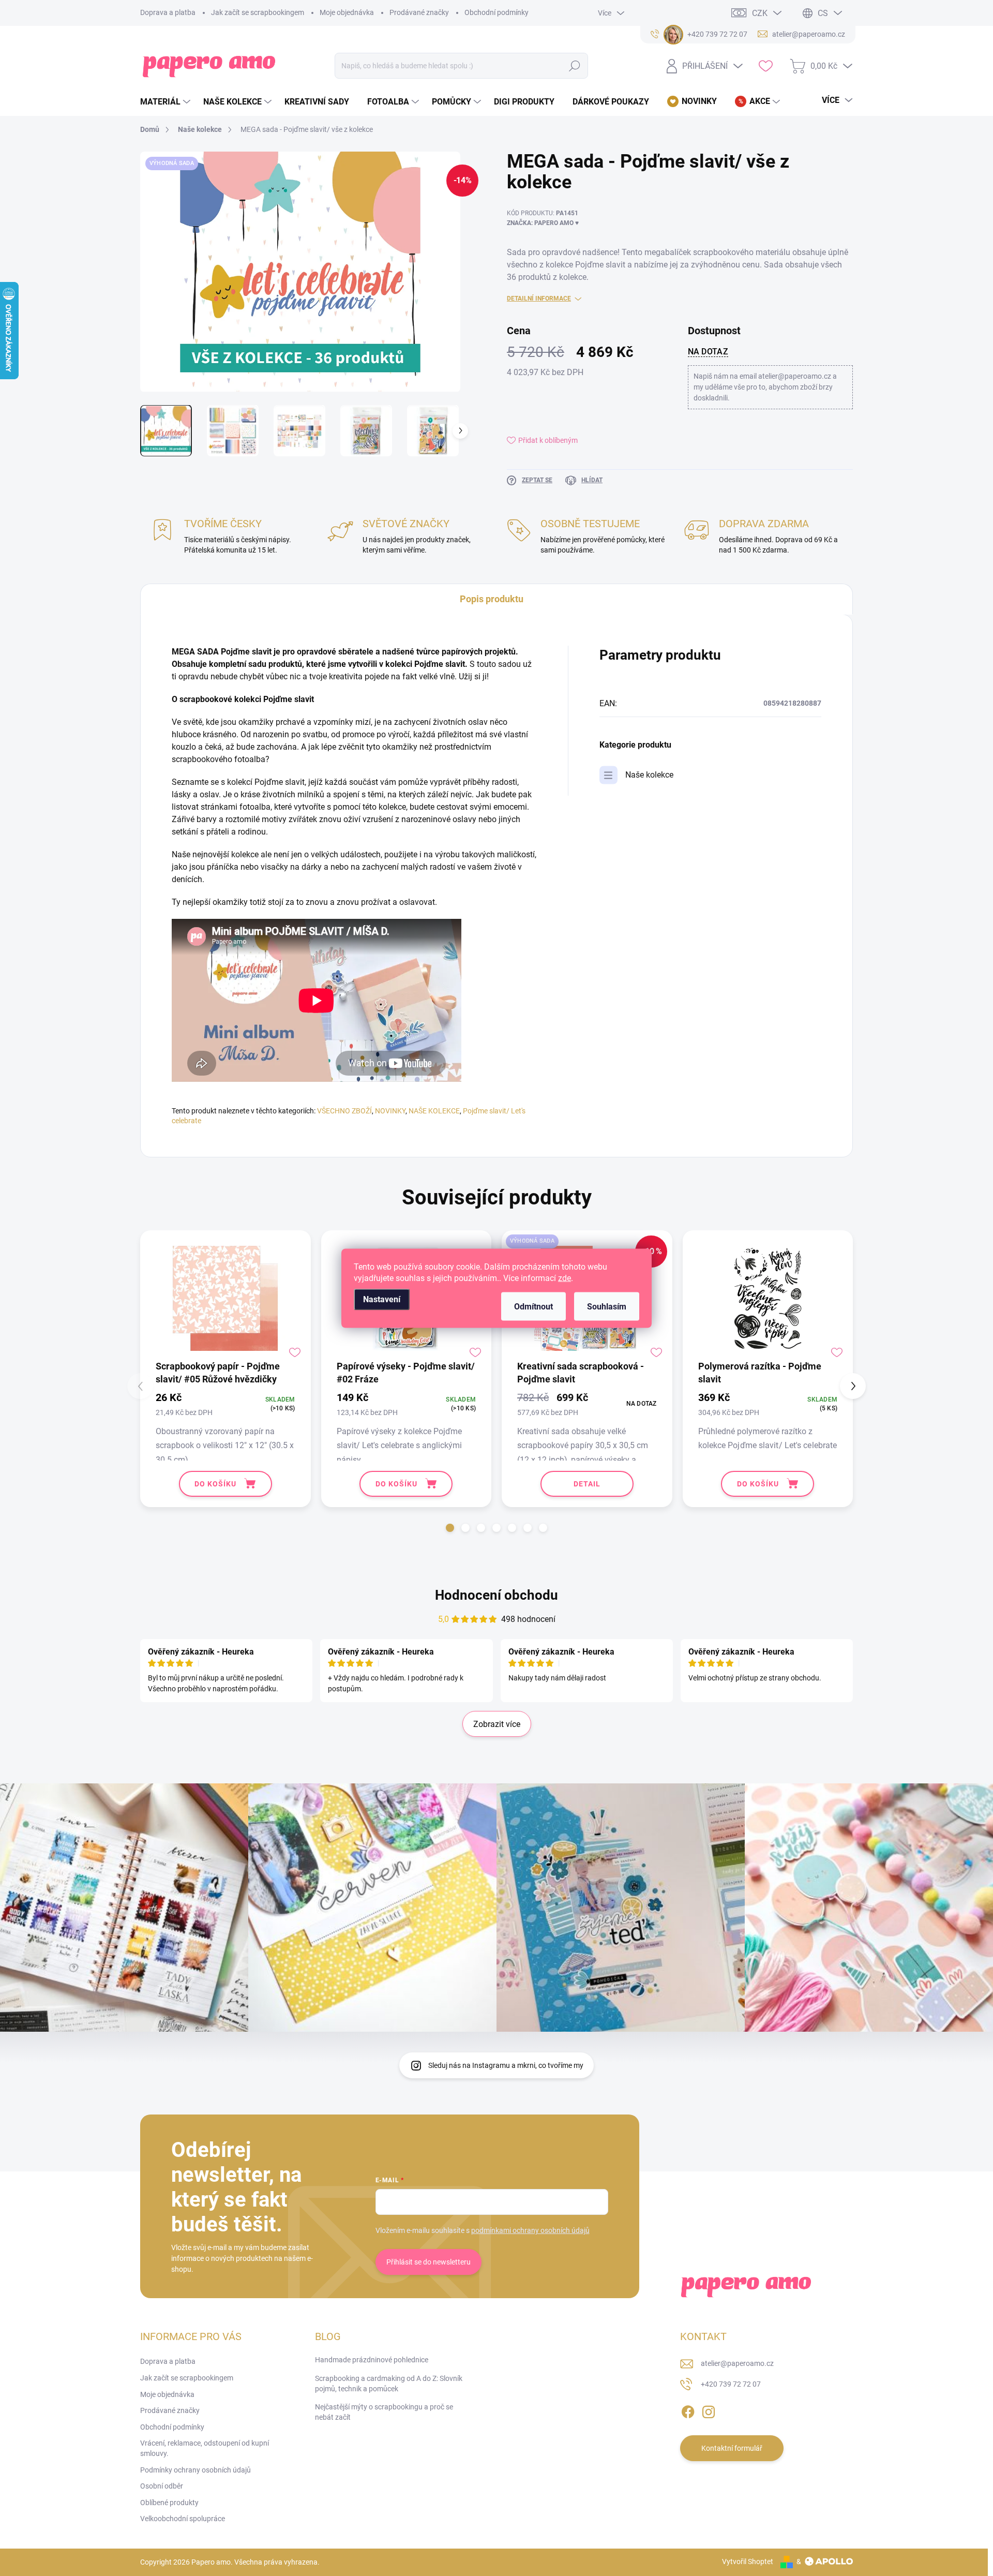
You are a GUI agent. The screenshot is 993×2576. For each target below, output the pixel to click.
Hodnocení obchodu (496, 1595)
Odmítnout (533, 1306)
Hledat (575, 66)
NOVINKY (390, 1111)
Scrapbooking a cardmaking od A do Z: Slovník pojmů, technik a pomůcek (389, 2384)
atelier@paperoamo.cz (737, 2363)
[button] (450, 1528)
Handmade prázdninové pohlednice (372, 2360)
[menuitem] (167, 102)
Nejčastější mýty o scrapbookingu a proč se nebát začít (384, 2412)
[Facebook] (688, 2410)
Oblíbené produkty (169, 2503)
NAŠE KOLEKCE (434, 1111)
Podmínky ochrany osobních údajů (195, 2470)
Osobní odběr (162, 2486)
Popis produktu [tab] (492, 599)
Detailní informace (539, 299)
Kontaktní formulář (732, 2448)
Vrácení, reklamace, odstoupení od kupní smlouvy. (205, 2448)
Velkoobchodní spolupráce (183, 2519)
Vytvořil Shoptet (748, 2562)
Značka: (543, 223)
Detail (587, 1484)
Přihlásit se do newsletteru (428, 2262)
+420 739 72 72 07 (731, 2384)
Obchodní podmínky (496, 12)
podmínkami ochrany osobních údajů (530, 2230)
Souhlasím (607, 1306)
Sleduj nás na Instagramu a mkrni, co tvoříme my (506, 2065)
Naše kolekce (649, 775)
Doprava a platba (168, 12)
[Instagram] (709, 2410)
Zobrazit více (497, 1724)
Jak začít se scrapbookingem (258, 12)
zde (565, 1278)
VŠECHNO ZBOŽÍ (344, 1111)
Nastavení (382, 1299)
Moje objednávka (347, 12)
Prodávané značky (419, 12)
